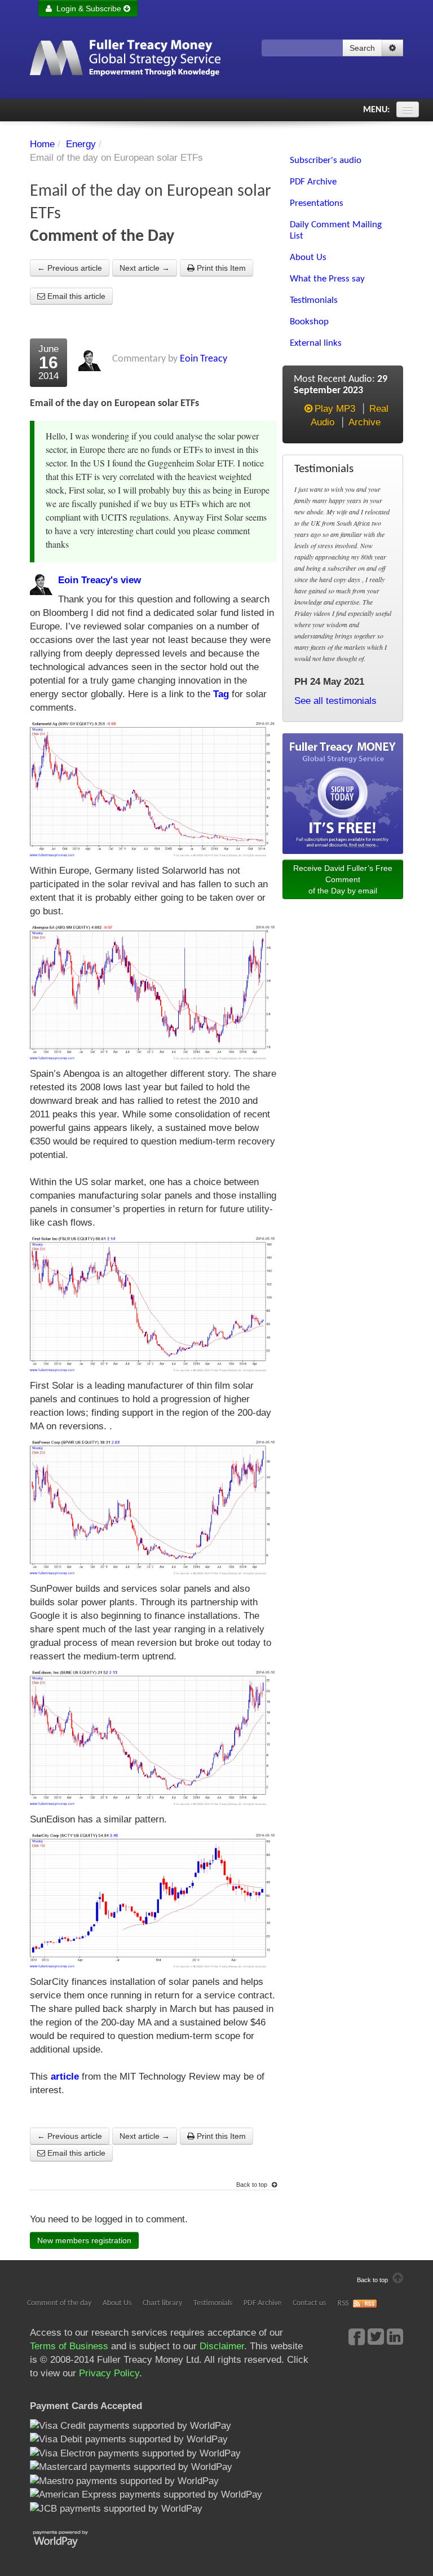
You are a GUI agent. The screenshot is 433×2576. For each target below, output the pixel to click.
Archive (364, 422)
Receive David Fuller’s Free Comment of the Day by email (343, 879)
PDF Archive (262, 2303)
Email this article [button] (75, 296)
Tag (221, 694)
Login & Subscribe (88, 8)
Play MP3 (335, 409)
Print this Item (220, 268)
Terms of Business (69, 2346)
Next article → (145, 268)
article (65, 2077)
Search (362, 48)
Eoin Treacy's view (100, 580)
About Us (117, 2303)
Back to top (253, 2185)
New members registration (84, 2240)
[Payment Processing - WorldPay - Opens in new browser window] (69, 2538)
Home (42, 144)
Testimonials (213, 2303)
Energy (81, 144)
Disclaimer (222, 2346)
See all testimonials (335, 701)
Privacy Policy (109, 2373)
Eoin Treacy (204, 359)
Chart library (162, 2303)
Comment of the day (59, 2303)
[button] (392, 48)
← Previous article (70, 268)
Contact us (309, 2303)
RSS (343, 2303)
